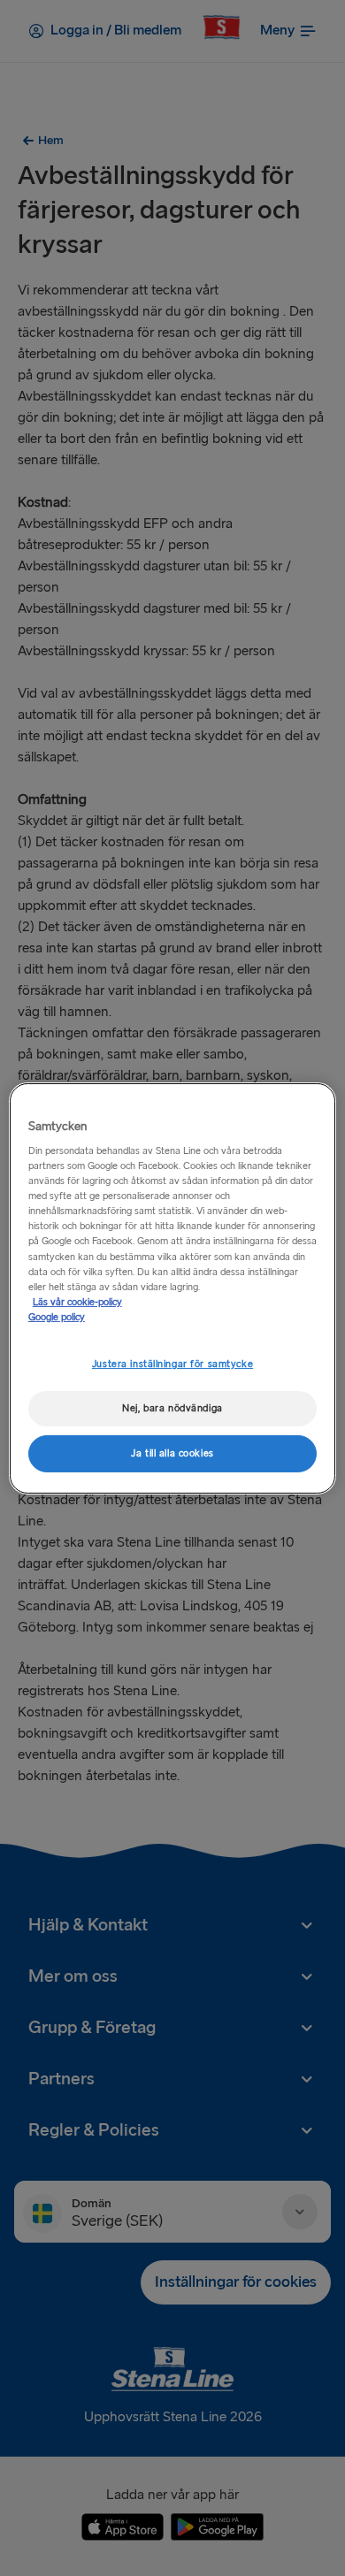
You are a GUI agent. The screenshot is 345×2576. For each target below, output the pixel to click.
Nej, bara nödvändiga (172, 1408)
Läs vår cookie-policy (77, 1302)
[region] (173, 1288)
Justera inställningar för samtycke (172, 1364)
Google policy (57, 1317)
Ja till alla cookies (172, 1453)
